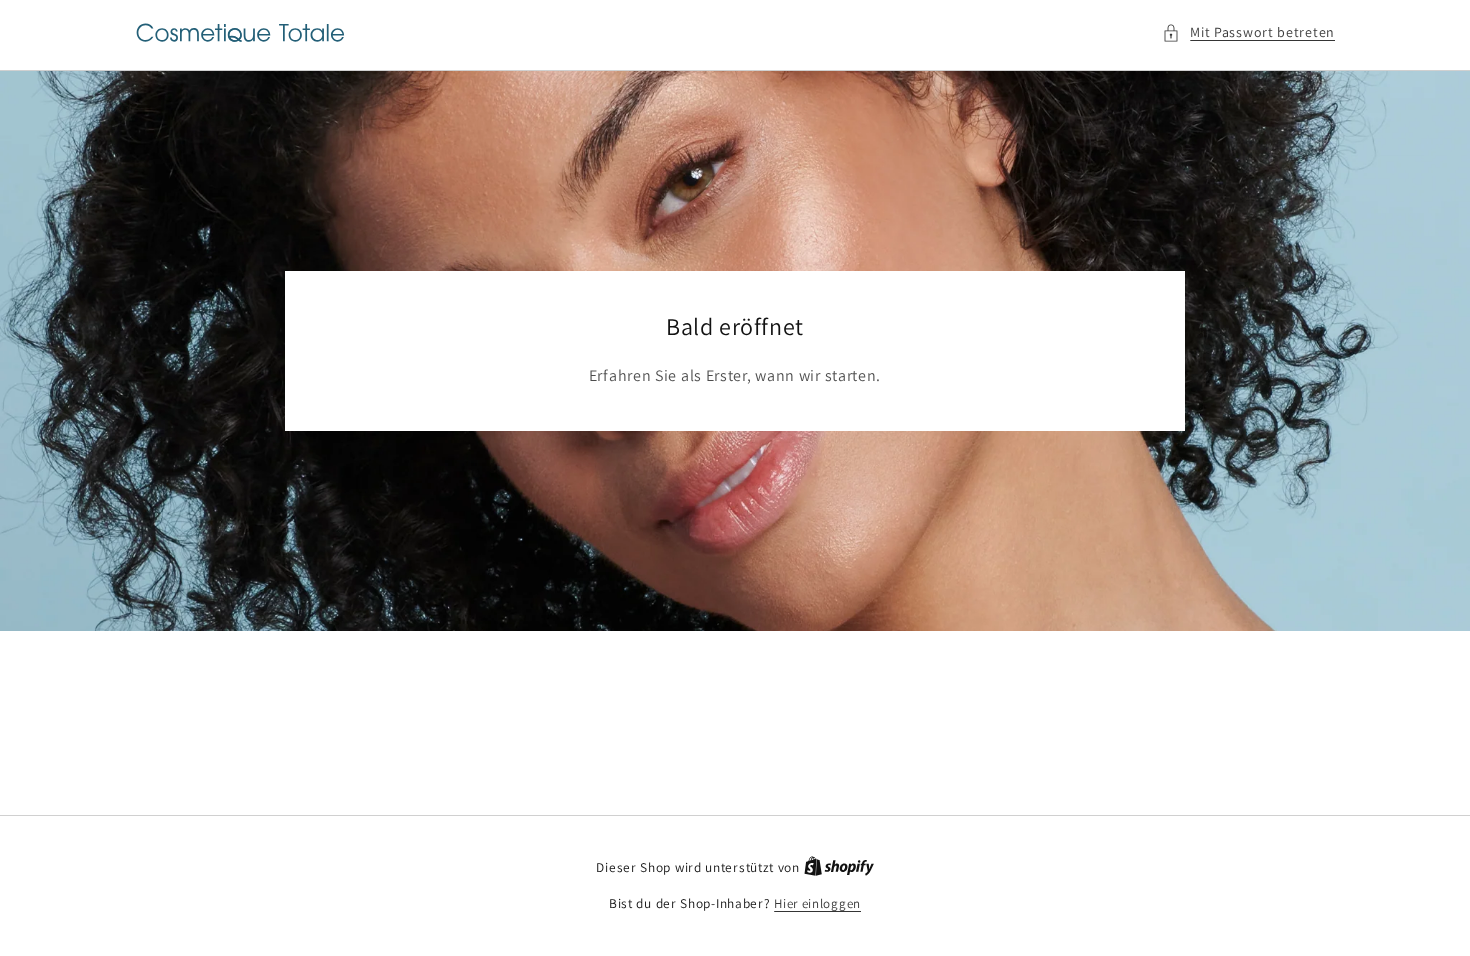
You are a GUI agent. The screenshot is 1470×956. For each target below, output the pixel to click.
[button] (1248, 32)
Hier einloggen (817, 903)
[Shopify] (839, 867)
